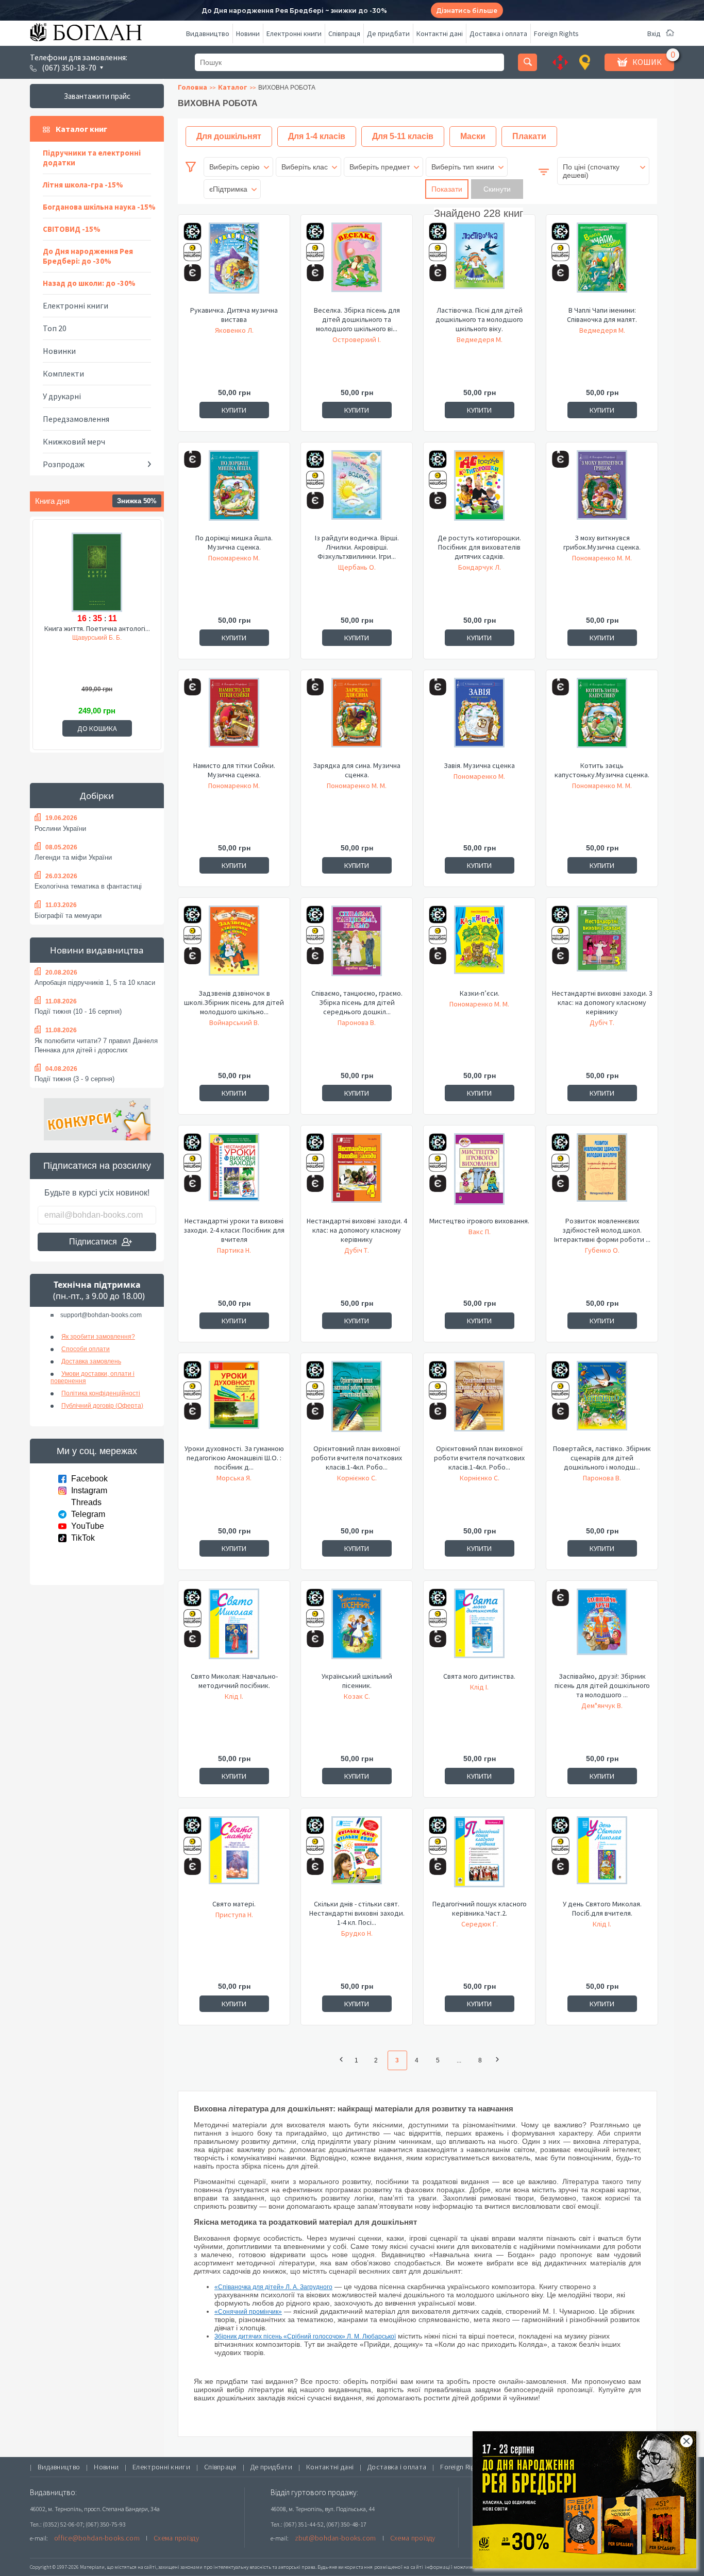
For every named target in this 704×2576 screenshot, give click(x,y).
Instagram (89, 1490)
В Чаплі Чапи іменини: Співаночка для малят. (602, 315)
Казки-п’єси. (480, 993)
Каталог (233, 87)
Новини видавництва (97, 950)
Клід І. (234, 1696)
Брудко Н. (357, 1933)
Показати (447, 189)
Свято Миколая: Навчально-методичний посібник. (234, 1681)
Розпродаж (64, 464)
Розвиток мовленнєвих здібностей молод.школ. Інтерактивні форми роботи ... (602, 1230)
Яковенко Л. (234, 330)
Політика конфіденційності (101, 1393)
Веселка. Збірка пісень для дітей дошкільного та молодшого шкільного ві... (357, 319)
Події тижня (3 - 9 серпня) (74, 1079)
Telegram (88, 1514)
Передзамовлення (76, 419)
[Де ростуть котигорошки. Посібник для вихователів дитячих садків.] (479, 491)
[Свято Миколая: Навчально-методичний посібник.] (234, 1630)
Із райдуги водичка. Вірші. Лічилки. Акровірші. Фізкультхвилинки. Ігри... (357, 547)
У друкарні (62, 396)
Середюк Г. (480, 1924)
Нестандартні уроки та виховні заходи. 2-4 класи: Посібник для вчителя (234, 1230)
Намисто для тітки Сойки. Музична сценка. (234, 770)
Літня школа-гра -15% (83, 185)
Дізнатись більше (467, 11)
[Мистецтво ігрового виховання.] (479, 1174)
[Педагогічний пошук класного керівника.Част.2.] (479, 1857)
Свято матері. (234, 1904)
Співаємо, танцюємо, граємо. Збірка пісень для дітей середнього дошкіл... (357, 1002)
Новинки (59, 351)
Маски (473, 136)
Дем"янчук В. (602, 1705)
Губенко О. (602, 1250)
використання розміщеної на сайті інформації (395, 2567)
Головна (192, 87)
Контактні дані (440, 33)
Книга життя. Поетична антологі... (97, 628)
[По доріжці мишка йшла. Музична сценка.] (234, 491)
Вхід (654, 33)
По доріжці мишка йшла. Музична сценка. (234, 542)
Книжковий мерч (74, 441)
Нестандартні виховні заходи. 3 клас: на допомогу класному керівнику (602, 1002)
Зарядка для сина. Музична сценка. (357, 770)
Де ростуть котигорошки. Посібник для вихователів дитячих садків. (479, 547)
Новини (248, 33)
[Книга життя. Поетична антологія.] (97, 571)
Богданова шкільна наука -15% (99, 207)
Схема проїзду (176, 2538)
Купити (234, 410)
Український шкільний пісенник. (357, 1681)
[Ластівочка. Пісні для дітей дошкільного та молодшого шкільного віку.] (479, 264)
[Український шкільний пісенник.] (357, 1630)
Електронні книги (294, 33)
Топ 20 (55, 328)
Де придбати (388, 33)
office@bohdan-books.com (97, 2538)
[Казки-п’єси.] (479, 947)
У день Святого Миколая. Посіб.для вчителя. (602, 1908)
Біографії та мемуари (68, 916)
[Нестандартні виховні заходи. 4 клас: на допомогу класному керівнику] (357, 1174)
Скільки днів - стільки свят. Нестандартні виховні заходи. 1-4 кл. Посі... (357, 1913)
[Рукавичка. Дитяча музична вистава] (234, 264)
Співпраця (344, 33)
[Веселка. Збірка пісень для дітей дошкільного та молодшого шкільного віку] (357, 264)
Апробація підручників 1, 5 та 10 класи (95, 983)
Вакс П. (480, 1232)
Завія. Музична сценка (479, 765)
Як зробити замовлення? (98, 1337)
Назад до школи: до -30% (89, 283)
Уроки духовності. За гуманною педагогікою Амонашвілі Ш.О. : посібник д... (234, 1458)
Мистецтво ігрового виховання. (479, 1221)
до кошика (97, 728)
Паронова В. (357, 1022)
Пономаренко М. (234, 558)
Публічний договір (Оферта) (102, 1406)
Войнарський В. (234, 1022)
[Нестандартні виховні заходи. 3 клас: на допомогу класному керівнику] (602, 947)
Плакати (529, 136)
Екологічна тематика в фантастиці (88, 886)
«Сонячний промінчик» (248, 2312)
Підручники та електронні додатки (92, 158)
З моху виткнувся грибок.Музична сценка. (602, 542)
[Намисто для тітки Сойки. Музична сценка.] (234, 719)
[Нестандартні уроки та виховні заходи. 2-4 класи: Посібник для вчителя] (234, 1174)
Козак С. (357, 1696)
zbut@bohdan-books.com (336, 2538)
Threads (86, 1502)
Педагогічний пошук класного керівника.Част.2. (480, 1908)
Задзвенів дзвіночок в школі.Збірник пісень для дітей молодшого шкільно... (234, 1002)
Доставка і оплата (498, 33)
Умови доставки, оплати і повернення (93, 1377)
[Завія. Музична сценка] (479, 719)
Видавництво (208, 33)
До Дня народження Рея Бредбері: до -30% (88, 256)
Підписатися (93, 1242)
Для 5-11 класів (403, 136)
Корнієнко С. (357, 1478)
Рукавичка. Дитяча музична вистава (234, 315)
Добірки (97, 796)
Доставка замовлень (91, 1361)
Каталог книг (81, 129)
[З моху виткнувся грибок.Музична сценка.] (602, 491)
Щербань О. (357, 567)
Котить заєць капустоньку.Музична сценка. (602, 770)
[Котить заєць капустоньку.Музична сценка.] (602, 719)
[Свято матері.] (234, 1857)
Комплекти (63, 373)
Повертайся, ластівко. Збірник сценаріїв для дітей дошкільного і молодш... (602, 1458)
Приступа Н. (234, 1915)
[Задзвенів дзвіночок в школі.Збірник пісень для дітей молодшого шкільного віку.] (234, 947)
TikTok (83, 1538)
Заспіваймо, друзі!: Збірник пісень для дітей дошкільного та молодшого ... (602, 1685)
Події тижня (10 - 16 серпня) (78, 1011)
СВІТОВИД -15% (72, 229)
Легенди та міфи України (73, 857)
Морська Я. (234, 1478)
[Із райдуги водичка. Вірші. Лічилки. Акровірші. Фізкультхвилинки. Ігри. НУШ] (357, 491)
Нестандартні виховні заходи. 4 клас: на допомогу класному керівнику (357, 1230)
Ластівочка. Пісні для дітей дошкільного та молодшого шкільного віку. (479, 319)
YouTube (88, 1526)
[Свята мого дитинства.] (479, 1630)
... (459, 2060)
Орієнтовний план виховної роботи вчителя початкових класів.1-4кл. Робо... (357, 1458)
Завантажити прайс (97, 96)
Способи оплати (86, 1349)
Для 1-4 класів (317, 136)
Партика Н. (234, 1250)
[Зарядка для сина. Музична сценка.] (357, 719)
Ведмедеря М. (480, 339)
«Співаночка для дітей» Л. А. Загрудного (273, 2287)
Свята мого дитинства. (479, 1676)
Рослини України (60, 829)
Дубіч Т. (602, 1022)
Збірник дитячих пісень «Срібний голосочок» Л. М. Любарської (305, 2336)
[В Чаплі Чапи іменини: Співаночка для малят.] (602, 264)
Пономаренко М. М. (602, 558)
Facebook (89, 1479)
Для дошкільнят (229, 136)
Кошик (647, 62)
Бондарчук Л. (480, 567)
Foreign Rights (556, 33)
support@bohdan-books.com (101, 1315)
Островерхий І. (357, 339)
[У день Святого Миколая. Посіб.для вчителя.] (602, 1857)
